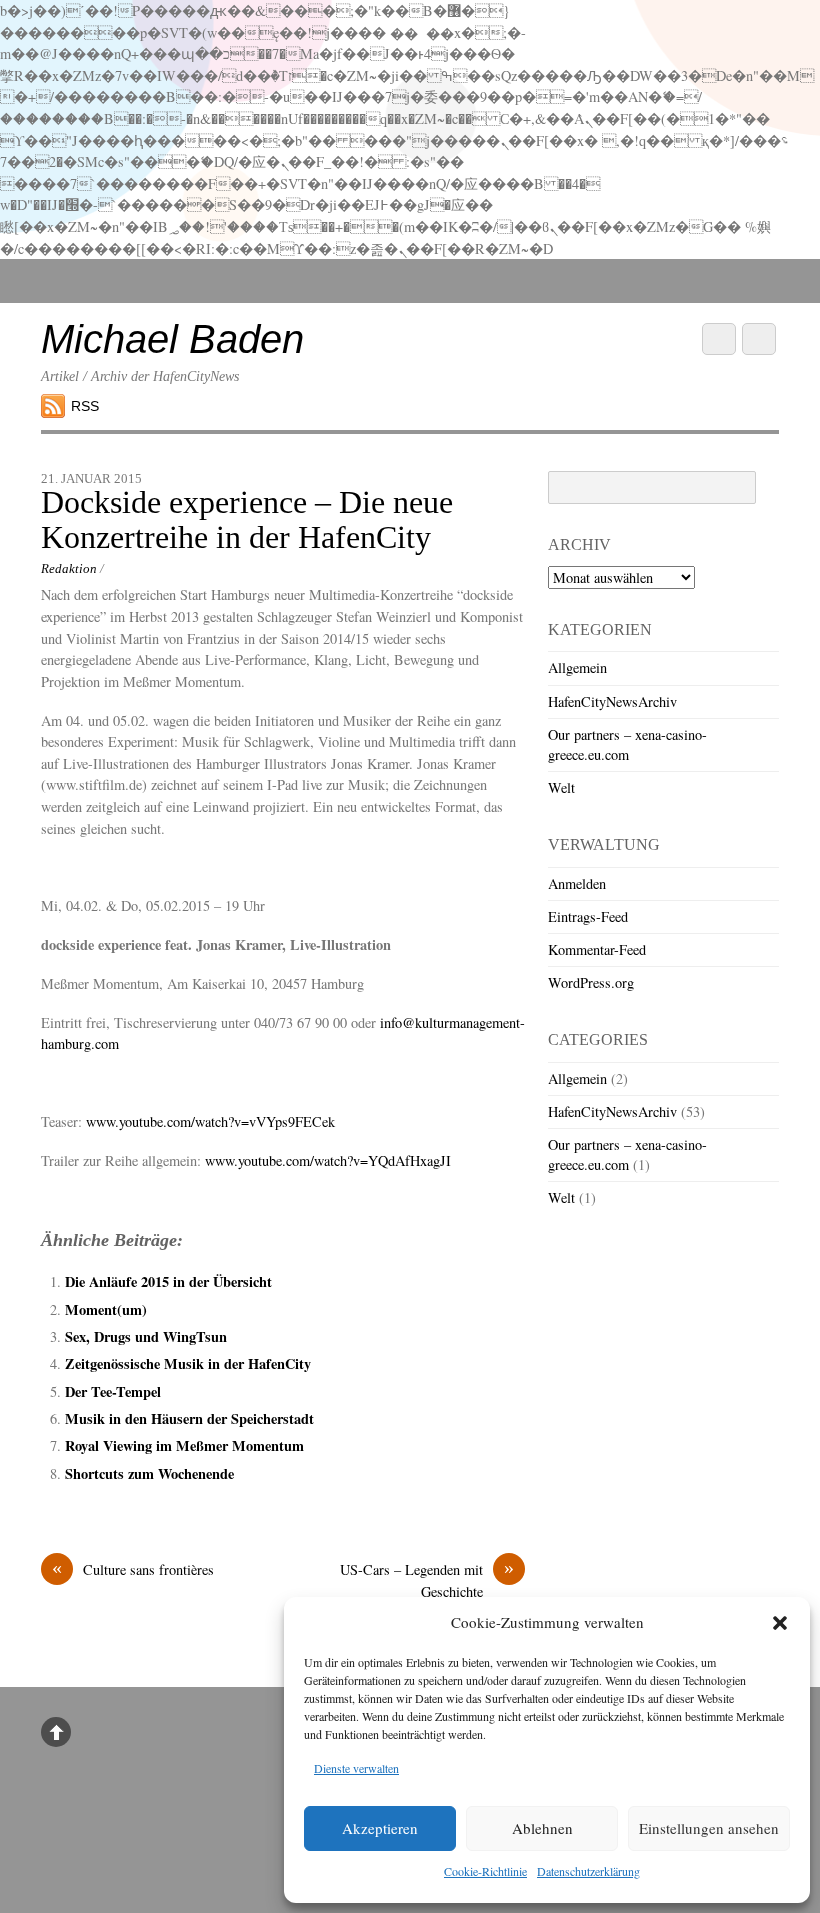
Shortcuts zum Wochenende (149, 1473)
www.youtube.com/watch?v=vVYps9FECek (210, 1121)
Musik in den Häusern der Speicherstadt (189, 1418)
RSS (85, 406)
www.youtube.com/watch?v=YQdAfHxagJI (328, 1160)
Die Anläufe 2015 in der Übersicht (168, 1281)
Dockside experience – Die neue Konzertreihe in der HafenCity (247, 520)
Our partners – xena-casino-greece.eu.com (627, 744)
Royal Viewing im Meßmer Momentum (184, 1445)
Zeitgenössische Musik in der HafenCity (188, 1363)
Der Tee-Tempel (113, 1391)
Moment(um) (106, 1309)
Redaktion (69, 568)
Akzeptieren (380, 1828)
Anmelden (577, 883)
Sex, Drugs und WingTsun (146, 1336)
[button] (780, 1623)
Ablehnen (542, 1828)
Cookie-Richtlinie (485, 1871)
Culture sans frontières (133, 1569)
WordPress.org (591, 982)
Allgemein (577, 667)
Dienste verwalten (356, 1768)
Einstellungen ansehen (709, 1828)
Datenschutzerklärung (588, 1871)
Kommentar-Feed (597, 949)
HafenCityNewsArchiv (612, 701)
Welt (561, 787)
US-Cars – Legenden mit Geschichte (427, 1580)
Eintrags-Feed (588, 916)
